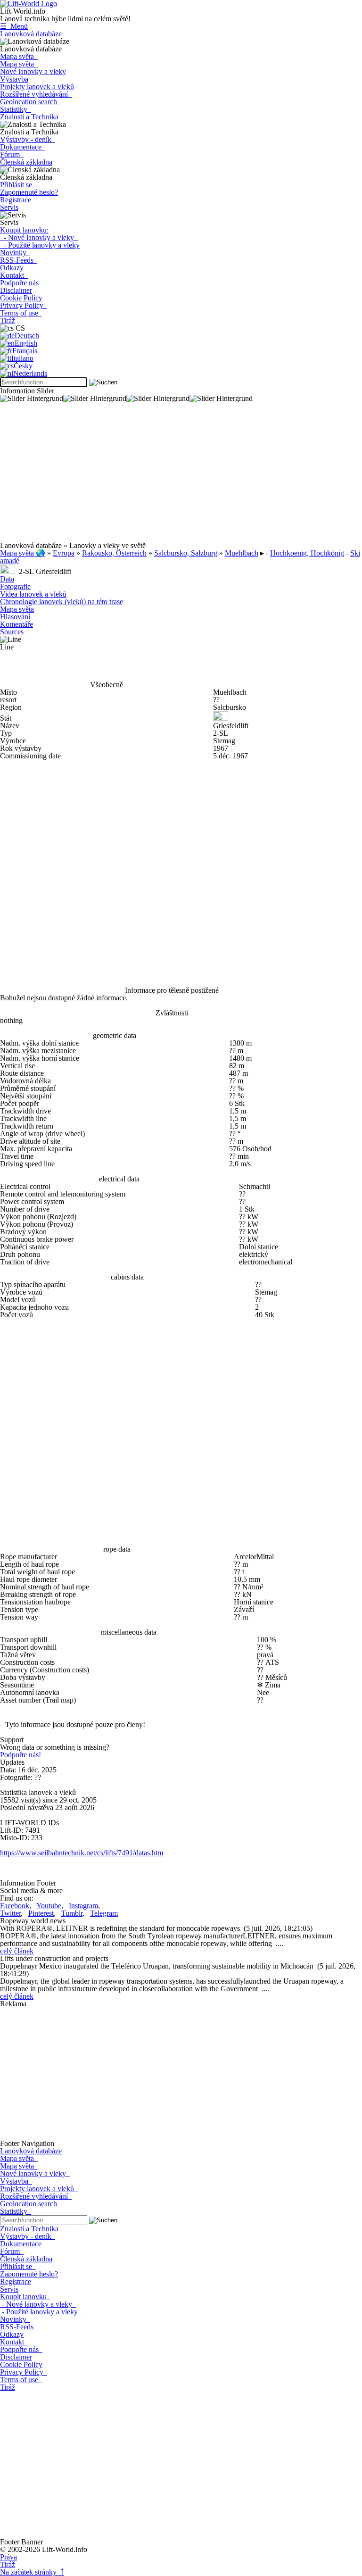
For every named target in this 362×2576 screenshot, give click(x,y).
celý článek (17, 1951)
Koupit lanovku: (24, 230)
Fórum (12, 154)
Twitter (10, 1913)
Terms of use (21, 313)
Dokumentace (23, 147)
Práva (8, 2557)
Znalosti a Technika (29, 117)
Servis (9, 207)
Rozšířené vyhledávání (36, 94)
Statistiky (16, 109)
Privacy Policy (24, 305)
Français (25, 351)
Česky (23, 366)
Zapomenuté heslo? (29, 192)
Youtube (49, 1906)
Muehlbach (242, 553)
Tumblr (72, 1913)
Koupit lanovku (25, 2297)
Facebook (15, 1906)
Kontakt (14, 275)
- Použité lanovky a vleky (40, 245)
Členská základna (26, 162)
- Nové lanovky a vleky (39, 237)
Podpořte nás (21, 283)
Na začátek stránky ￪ (32, 2572)
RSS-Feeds (19, 260)
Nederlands (30, 373)
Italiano (22, 358)
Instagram (83, 1906)
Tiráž (8, 320)
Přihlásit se (18, 185)
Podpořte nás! (21, 1755)
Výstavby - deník (28, 139)
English (26, 343)
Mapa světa (19, 56)
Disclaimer (16, 290)
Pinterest (41, 1913)
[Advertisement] (181, 476)
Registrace (16, 200)
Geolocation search (30, 102)
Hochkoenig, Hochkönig (307, 553)
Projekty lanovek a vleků (37, 87)
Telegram (104, 1913)
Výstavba (14, 79)
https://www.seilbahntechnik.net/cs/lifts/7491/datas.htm (82, 1853)
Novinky (15, 253)
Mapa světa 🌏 (23, 553)
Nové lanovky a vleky (33, 71)
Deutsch (27, 336)
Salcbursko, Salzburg (186, 553)
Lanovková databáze (31, 34)
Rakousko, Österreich (114, 553)
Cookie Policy (21, 298)
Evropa (64, 553)
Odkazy (12, 268)
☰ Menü (14, 26)
